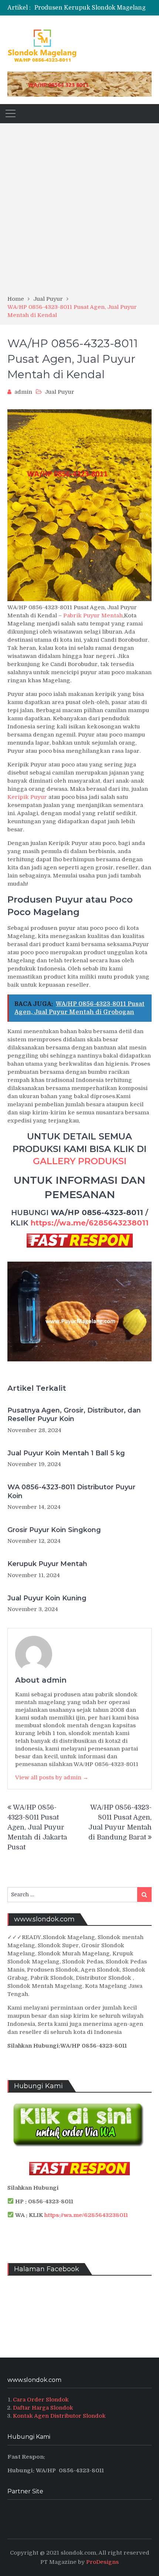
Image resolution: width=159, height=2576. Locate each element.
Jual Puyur (60, 392)
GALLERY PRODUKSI (80, 1161)
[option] (93, 8)
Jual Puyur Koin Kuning (47, 1598)
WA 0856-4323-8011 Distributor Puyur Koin (71, 1491)
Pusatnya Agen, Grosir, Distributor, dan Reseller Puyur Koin (74, 1415)
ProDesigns (102, 2562)
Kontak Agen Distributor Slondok (59, 2416)
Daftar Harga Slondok (43, 2408)
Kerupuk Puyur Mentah (47, 1564)
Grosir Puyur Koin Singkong (54, 1530)
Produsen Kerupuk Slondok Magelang (90, 8)
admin (23, 392)
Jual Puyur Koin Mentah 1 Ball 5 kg (66, 1453)
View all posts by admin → (52, 1777)
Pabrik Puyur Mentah (93, 615)
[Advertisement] (79, 212)
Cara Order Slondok (41, 2400)
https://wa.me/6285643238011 (90, 1223)
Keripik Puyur (27, 797)
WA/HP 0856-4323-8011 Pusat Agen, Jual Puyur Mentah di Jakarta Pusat (37, 1827)
